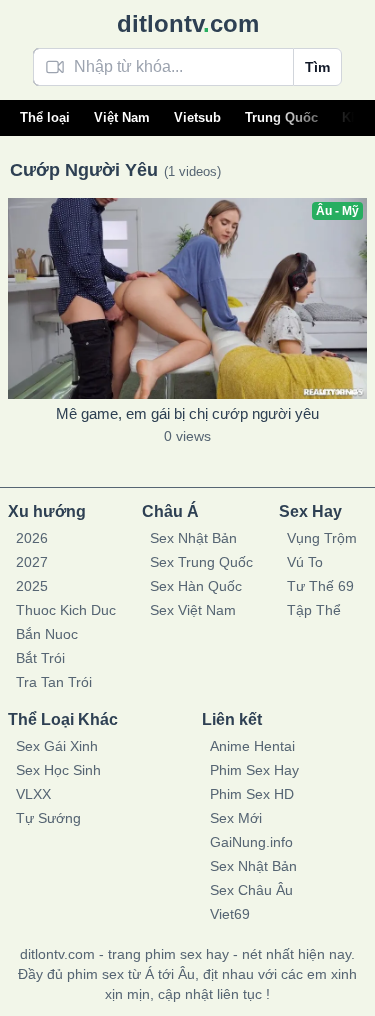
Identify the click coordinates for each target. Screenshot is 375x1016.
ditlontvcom (188, 23)
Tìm (317, 67)
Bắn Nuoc (47, 634)
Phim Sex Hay (254, 770)
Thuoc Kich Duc (66, 610)
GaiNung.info (251, 842)
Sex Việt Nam (193, 610)
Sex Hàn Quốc (196, 586)
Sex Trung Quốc (201, 562)
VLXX (33, 794)
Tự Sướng (48, 818)
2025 (32, 586)
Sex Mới (236, 818)
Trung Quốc (281, 117)
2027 (32, 562)
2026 (32, 538)
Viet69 (230, 914)
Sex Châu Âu (251, 890)
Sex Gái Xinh (57, 746)
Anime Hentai (252, 746)
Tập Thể (314, 610)
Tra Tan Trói (54, 682)
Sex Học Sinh (58, 770)
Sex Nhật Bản (193, 538)
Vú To (305, 562)
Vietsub (197, 117)
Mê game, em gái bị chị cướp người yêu (187, 413)
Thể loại (45, 117)
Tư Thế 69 (320, 586)
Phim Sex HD (252, 794)
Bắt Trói (40, 658)
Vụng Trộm (322, 538)
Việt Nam (122, 117)
